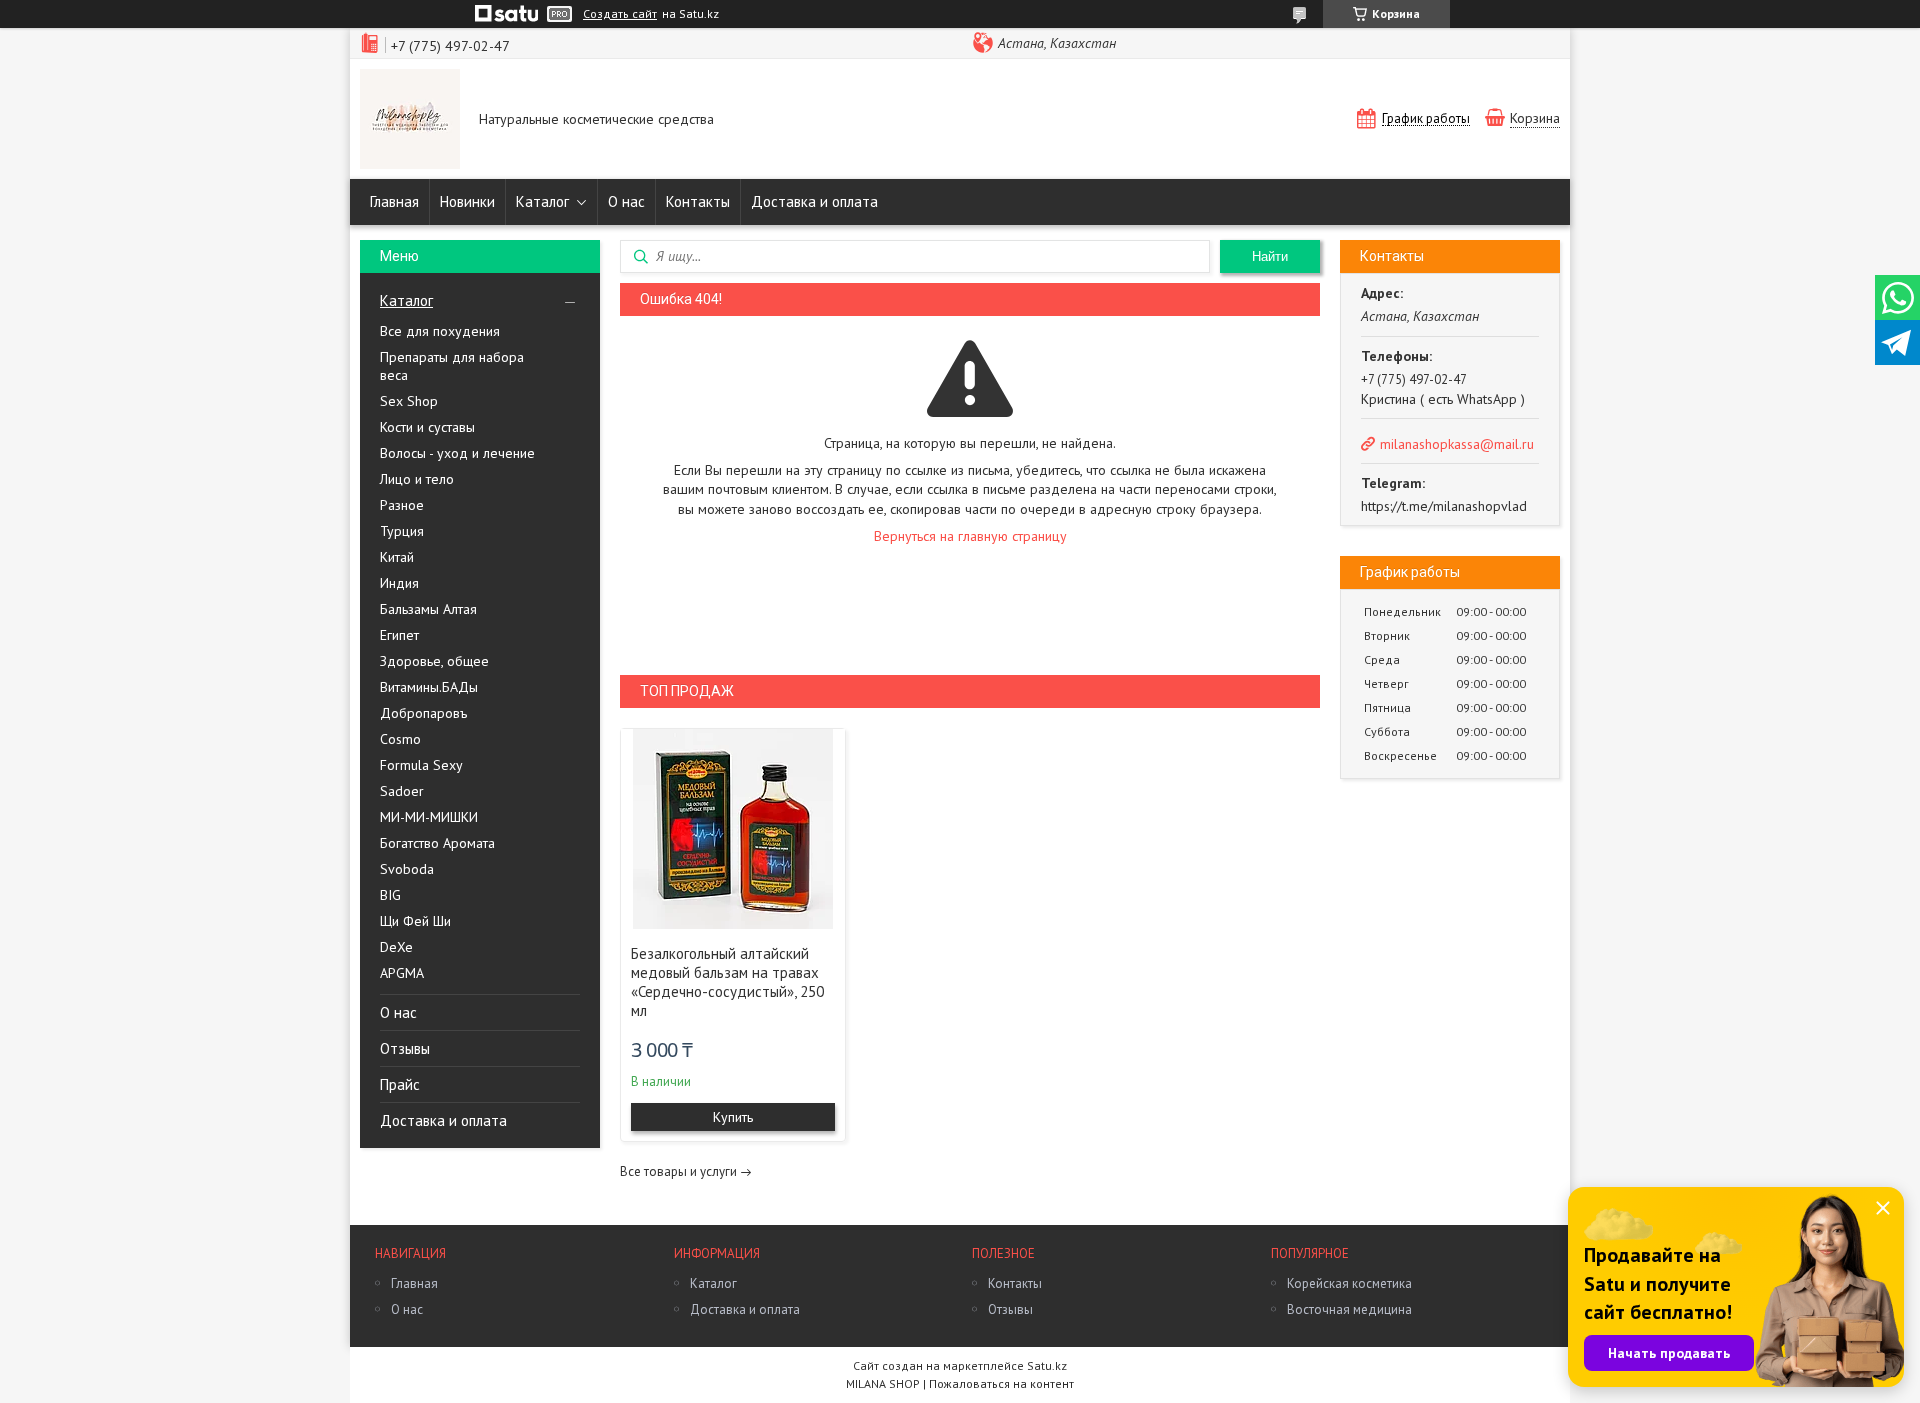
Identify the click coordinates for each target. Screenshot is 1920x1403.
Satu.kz (1047, 1365)
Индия (399, 583)
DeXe (396, 947)
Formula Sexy (421, 765)
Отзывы (405, 1048)
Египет (399, 635)
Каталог (542, 201)
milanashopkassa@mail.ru (1457, 444)
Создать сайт (620, 14)
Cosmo (400, 739)
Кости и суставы (427, 427)
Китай (397, 557)
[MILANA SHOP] (410, 121)
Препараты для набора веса (452, 366)
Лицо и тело (417, 479)
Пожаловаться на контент (1001, 1383)
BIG (390, 895)
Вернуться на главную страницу (970, 536)
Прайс (400, 1084)
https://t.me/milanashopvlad (1444, 506)
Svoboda (407, 869)
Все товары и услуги (678, 1171)
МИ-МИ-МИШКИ (429, 817)
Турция (402, 531)
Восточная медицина (1349, 1309)
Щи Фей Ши (415, 921)
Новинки (467, 201)
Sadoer (402, 791)
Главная (394, 201)
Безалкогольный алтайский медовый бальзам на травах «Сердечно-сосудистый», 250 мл (727, 982)
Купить (733, 1117)
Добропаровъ (423, 713)
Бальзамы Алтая (428, 609)
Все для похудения (440, 331)
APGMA (402, 973)
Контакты (698, 201)
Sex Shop (409, 401)
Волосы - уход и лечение (457, 453)
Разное (402, 505)
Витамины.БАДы (429, 687)
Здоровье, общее (434, 661)
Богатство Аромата (437, 843)
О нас (626, 201)
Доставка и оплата (814, 201)
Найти (1270, 256)
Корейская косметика (1349, 1283)
